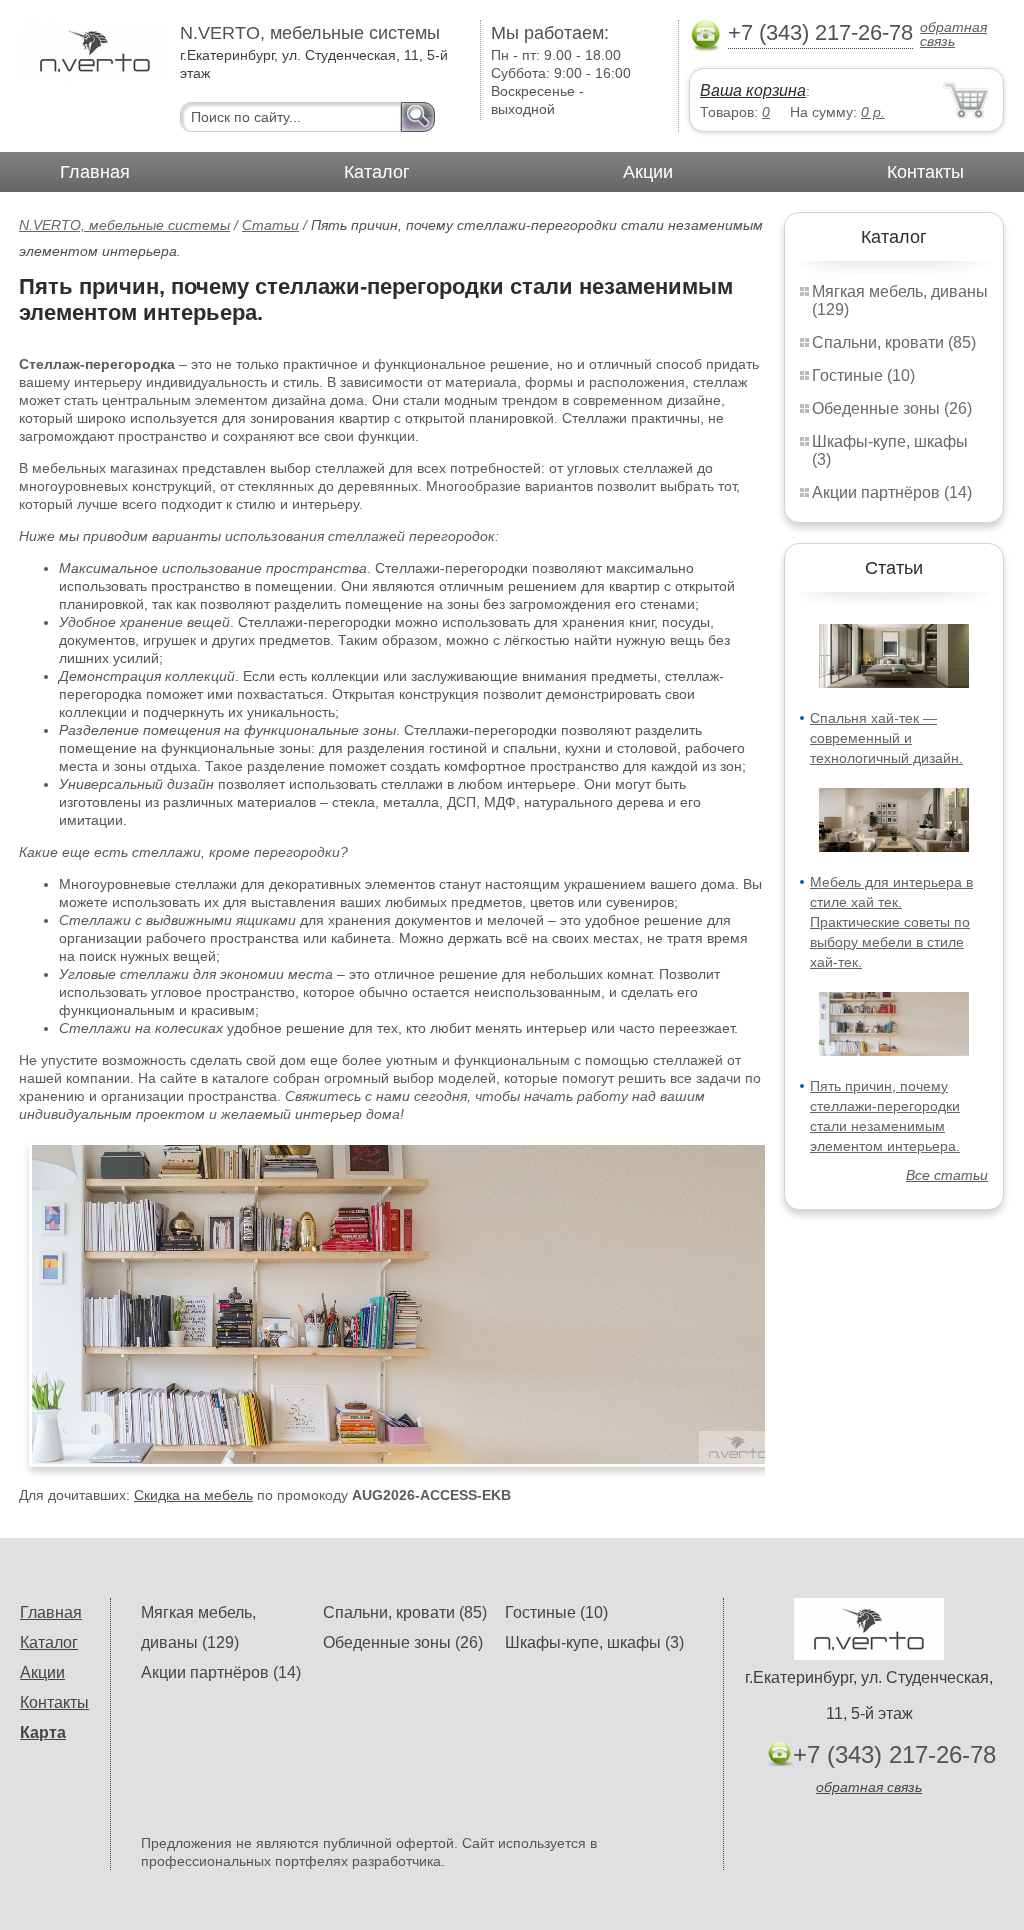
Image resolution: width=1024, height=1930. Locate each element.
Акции (648, 172)
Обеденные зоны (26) (892, 408)
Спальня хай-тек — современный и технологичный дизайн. (886, 738)
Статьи (270, 225)
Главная (95, 172)
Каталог (377, 172)
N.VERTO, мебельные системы (124, 225)
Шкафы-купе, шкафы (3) (594, 1642)
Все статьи (947, 1175)
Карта (43, 1732)
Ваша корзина (753, 90)
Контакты (925, 172)
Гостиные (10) (863, 375)
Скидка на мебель (193, 1495)
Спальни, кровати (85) (894, 342)
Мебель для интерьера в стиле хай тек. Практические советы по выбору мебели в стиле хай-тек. (891, 922)
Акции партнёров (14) (892, 492)
